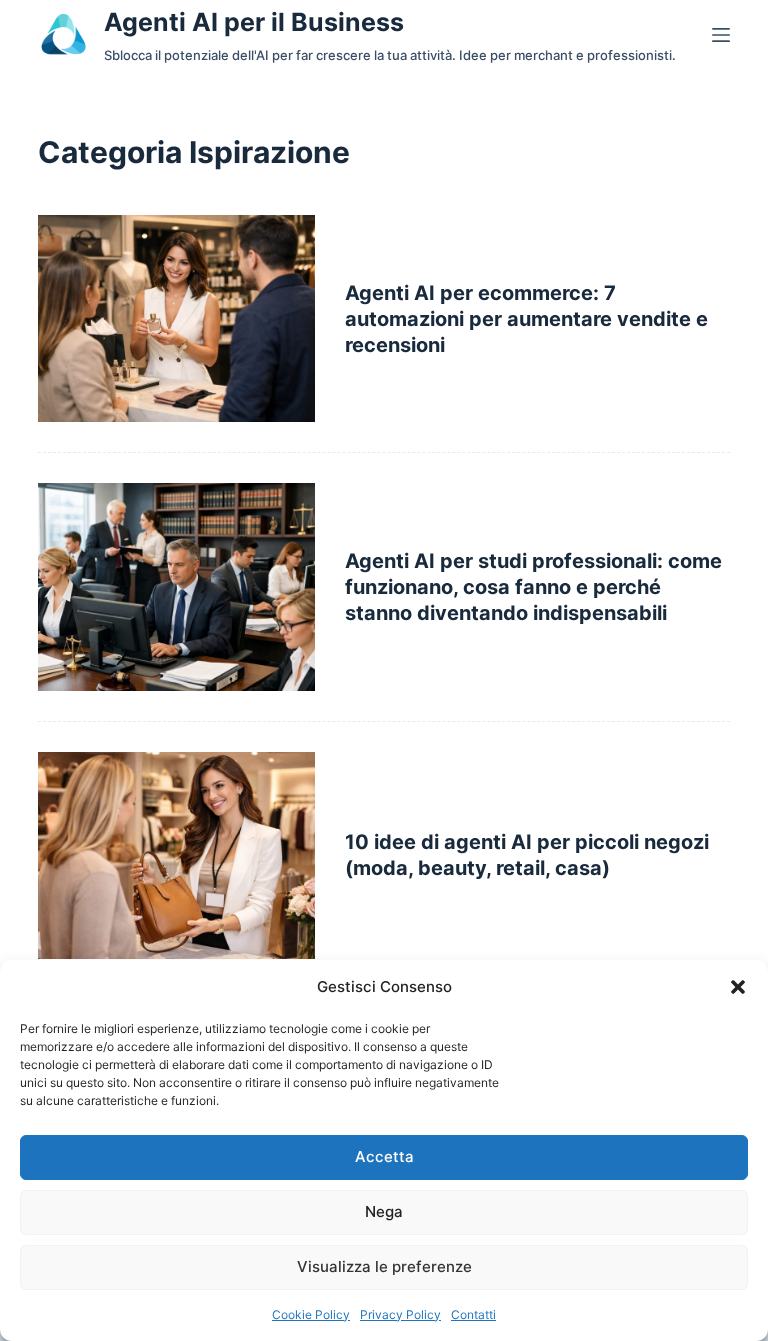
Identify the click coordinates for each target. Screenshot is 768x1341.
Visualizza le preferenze (384, 1266)
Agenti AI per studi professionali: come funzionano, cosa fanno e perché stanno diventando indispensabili (533, 587)
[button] (738, 987)
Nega (384, 1211)
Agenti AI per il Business (254, 22)
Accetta (384, 1156)
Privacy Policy (400, 1314)
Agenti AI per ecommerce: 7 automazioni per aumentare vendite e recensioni (526, 319)
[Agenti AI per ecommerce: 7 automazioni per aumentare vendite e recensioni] (176, 318)
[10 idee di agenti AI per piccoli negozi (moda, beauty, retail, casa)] (176, 855)
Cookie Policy (311, 1314)
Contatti (473, 1314)
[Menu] (721, 35)
